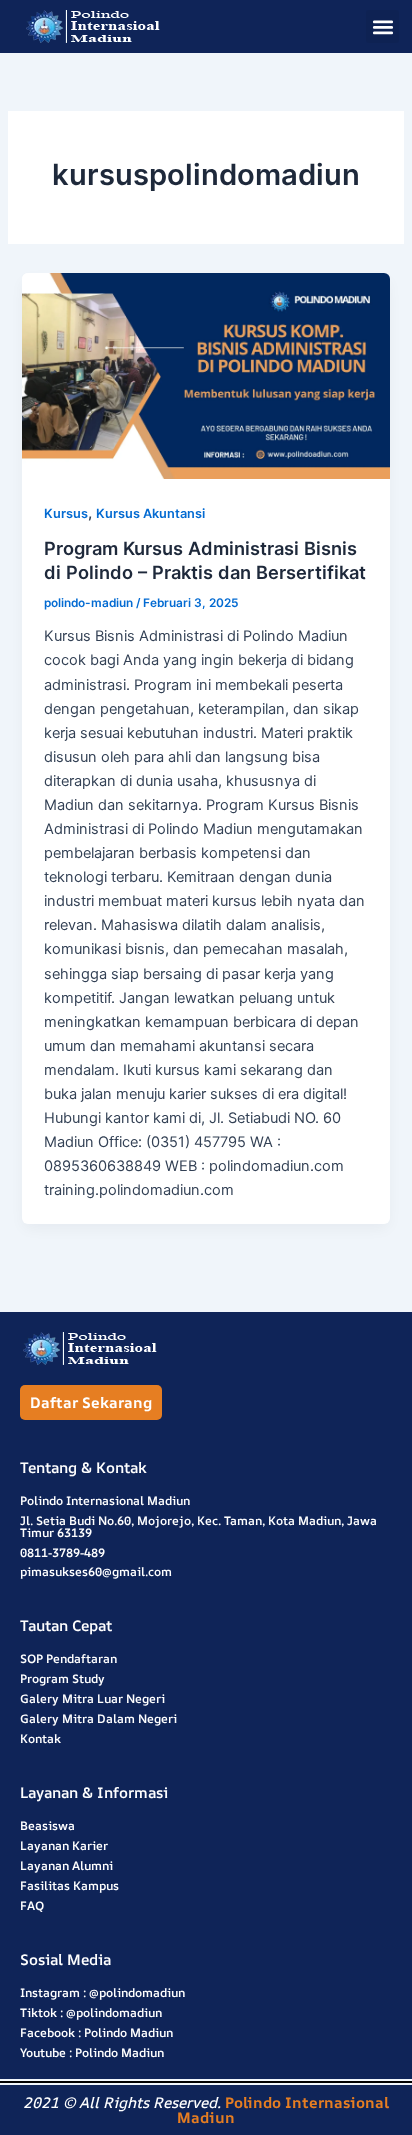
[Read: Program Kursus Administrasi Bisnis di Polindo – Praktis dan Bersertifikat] (205, 376)
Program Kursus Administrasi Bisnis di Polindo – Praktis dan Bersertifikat (205, 560)
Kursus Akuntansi (150, 513)
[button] (382, 26)
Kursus (66, 513)
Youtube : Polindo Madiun (92, 2052)
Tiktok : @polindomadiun (91, 2012)
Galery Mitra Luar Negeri (92, 1698)
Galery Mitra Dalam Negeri (98, 1718)
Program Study (62, 1678)
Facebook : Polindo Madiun (96, 2032)
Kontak (40, 1738)
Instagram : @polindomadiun (102, 1992)
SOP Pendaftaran (68, 1658)
